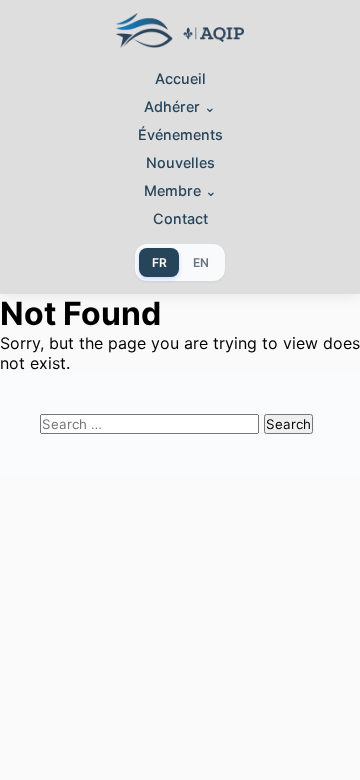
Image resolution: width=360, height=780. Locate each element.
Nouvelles (180, 162)
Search (288, 424)
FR (159, 262)
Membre (180, 190)
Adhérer (180, 106)
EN (201, 262)
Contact (180, 218)
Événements (180, 134)
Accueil (180, 78)
